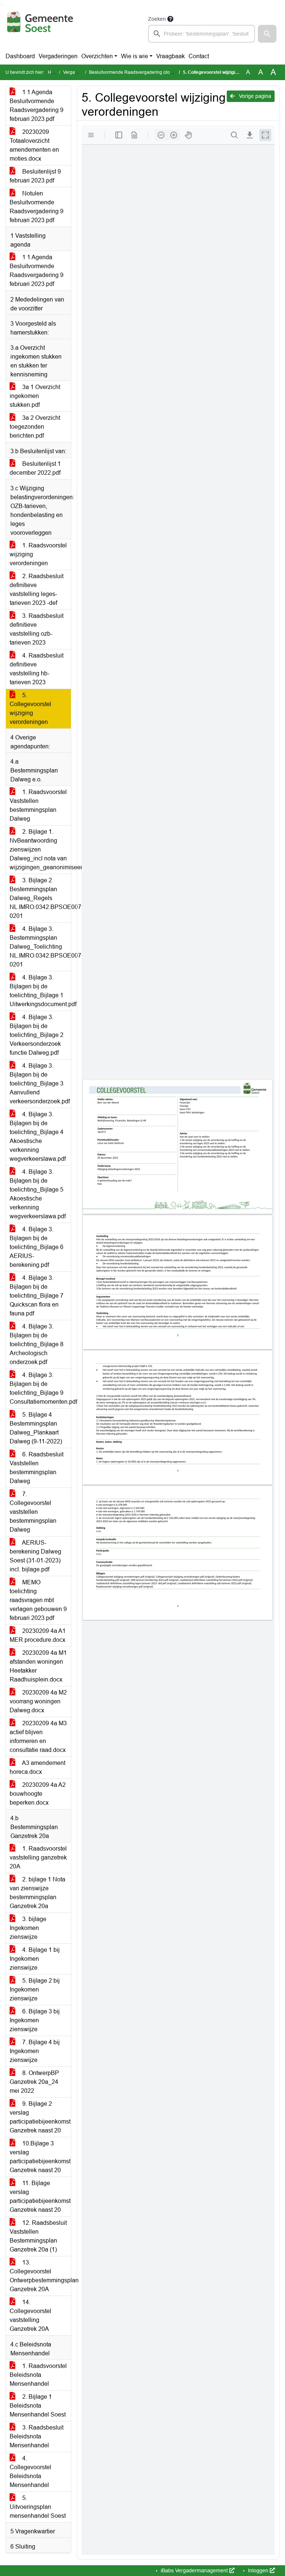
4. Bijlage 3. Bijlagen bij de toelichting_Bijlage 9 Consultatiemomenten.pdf (40, 1388)
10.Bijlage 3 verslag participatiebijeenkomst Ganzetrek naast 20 (40, 2157)
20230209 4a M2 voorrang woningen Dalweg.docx (38, 1701)
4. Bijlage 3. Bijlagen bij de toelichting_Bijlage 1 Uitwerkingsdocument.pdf (40, 991)
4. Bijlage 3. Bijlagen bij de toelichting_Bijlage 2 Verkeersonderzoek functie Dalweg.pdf (37, 1035)
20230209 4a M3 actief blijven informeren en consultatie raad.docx (38, 1737)
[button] (267, 34)
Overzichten (97, 56)
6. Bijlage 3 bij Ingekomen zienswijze (35, 2020)
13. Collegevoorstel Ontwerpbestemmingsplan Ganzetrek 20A (40, 2276)
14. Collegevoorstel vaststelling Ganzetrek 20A (30, 2315)
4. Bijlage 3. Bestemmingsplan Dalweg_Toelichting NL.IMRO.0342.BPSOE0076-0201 (40, 947)
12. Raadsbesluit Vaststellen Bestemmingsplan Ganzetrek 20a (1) (38, 2236)
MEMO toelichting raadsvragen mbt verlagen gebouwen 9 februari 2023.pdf (38, 1600)
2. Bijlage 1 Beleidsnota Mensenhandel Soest (38, 2406)
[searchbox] (202, 34)
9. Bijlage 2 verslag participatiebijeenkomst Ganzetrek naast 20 (40, 2117)
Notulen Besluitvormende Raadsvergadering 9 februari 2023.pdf (37, 207)
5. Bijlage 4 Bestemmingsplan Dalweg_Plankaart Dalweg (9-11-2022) (36, 1428)
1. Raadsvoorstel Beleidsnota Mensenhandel (38, 2375)
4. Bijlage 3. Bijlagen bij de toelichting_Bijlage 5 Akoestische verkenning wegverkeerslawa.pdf (38, 1194)
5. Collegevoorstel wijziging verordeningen (30, 709)
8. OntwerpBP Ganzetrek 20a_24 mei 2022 (34, 2082)
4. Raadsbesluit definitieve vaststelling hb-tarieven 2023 (37, 669)
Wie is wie (135, 56)
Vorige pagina (254, 96)
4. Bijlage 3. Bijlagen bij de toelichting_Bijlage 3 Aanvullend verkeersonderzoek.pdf (40, 1083)
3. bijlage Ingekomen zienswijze (28, 1928)
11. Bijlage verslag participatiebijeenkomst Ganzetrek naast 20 (40, 2196)
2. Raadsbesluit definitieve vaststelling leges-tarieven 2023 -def (37, 589)
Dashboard (20, 56)
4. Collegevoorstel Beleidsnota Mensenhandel (30, 2472)
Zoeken (157, 19)
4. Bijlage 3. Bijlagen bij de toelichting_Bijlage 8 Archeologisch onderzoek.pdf (37, 1344)
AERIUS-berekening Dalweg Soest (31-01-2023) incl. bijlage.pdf (35, 1556)
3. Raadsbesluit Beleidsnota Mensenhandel (37, 2436)
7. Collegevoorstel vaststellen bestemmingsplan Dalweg (33, 1512)
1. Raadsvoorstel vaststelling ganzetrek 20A (38, 1857)
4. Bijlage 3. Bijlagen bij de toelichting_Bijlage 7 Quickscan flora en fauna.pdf (37, 1296)
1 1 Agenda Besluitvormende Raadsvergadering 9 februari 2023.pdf (37, 106)
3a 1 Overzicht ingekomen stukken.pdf (35, 396)
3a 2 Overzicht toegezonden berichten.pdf (35, 427)
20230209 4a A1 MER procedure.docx (38, 1635)
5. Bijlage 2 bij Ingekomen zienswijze (35, 1989)
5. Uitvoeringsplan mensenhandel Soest (38, 2507)
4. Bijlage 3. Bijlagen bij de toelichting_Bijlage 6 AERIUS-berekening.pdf (37, 1247)
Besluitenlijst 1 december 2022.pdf (35, 468)
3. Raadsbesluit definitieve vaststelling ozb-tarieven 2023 (37, 629)
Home (54, 72)
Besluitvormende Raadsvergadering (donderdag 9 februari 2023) (155, 72)
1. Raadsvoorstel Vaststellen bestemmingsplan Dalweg (38, 805)
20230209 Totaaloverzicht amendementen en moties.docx (34, 145)
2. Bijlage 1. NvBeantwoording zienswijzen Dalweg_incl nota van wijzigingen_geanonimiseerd (40, 849)
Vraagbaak (171, 56)
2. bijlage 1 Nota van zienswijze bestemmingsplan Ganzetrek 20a (37, 1893)
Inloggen (258, 2570)
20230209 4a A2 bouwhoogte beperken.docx (38, 1794)
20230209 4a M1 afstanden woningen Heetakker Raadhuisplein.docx (38, 1666)
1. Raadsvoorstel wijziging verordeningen (38, 554)
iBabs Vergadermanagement (194, 2570)
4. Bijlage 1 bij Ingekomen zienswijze (35, 1959)
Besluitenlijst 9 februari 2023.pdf (35, 176)
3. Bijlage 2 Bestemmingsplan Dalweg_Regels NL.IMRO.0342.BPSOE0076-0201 (40, 898)
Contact (199, 56)
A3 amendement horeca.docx (37, 1767)
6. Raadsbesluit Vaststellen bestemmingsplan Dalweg (37, 1468)
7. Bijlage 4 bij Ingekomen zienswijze (35, 2051)
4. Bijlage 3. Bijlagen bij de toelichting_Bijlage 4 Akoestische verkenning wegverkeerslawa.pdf (38, 1137)
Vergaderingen (58, 56)
